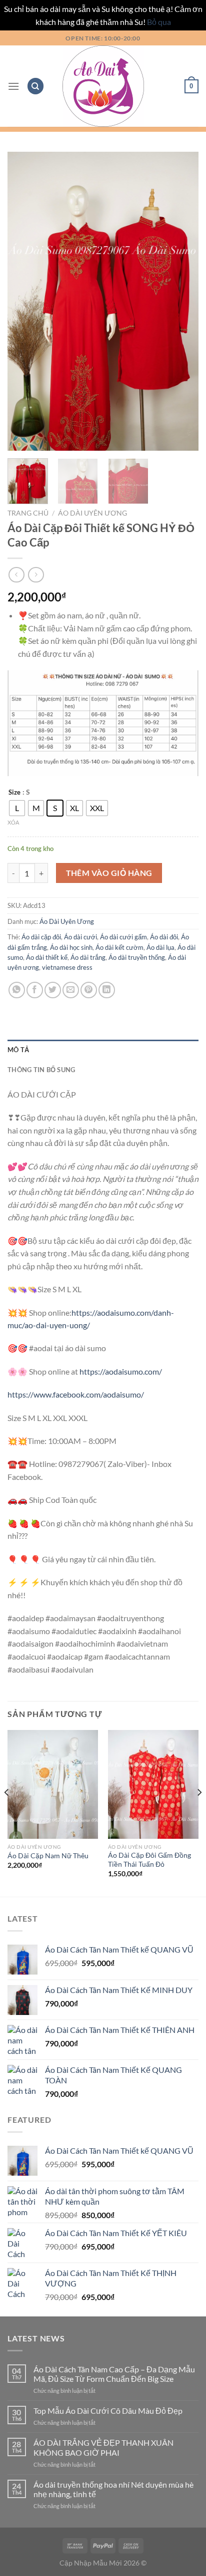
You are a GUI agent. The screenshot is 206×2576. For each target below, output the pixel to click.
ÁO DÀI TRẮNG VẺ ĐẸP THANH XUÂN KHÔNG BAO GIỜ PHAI (103, 2447)
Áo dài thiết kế (47, 957)
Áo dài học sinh (71, 947)
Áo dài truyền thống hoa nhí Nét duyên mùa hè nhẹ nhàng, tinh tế (113, 2489)
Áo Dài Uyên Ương (92, 513)
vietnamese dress (67, 967)
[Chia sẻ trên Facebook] (35, 990)
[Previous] (24, 301)
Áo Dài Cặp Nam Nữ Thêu (48, 1856)
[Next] (182, 301)
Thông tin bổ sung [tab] (41, 1070)
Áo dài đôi (164, 937)
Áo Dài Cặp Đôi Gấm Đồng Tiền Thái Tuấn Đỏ (149, 1860)
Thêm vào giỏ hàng (109, 873)
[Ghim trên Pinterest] (89, 990)
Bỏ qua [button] (159, 22)
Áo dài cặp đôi (41, 937)
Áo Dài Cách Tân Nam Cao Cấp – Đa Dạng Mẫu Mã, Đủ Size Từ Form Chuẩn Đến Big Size (114, 2374)
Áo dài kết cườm (119, 947)
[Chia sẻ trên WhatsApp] (17, 990)
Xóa (13, 822)
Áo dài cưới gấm (123, 937)
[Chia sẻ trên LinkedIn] (107, 990)
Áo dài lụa (160, 947)
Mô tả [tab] (18, 1050)
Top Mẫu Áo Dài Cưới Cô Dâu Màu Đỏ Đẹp (108, 2411)
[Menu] (13, 86)
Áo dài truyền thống (137, 957)
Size (14, 793)
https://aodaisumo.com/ (121, 1371)
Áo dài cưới (80, 937)
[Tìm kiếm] (35, 86)
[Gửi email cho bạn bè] (71, 990)
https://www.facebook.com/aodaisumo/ (76, 1394)
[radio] (17, 808)
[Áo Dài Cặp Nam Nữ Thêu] (53, 1784)
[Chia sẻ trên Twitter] (53, 990)
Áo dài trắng (88, 957)
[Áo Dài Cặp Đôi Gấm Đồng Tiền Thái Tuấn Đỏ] (153, 1784)
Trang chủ (28, 513)
